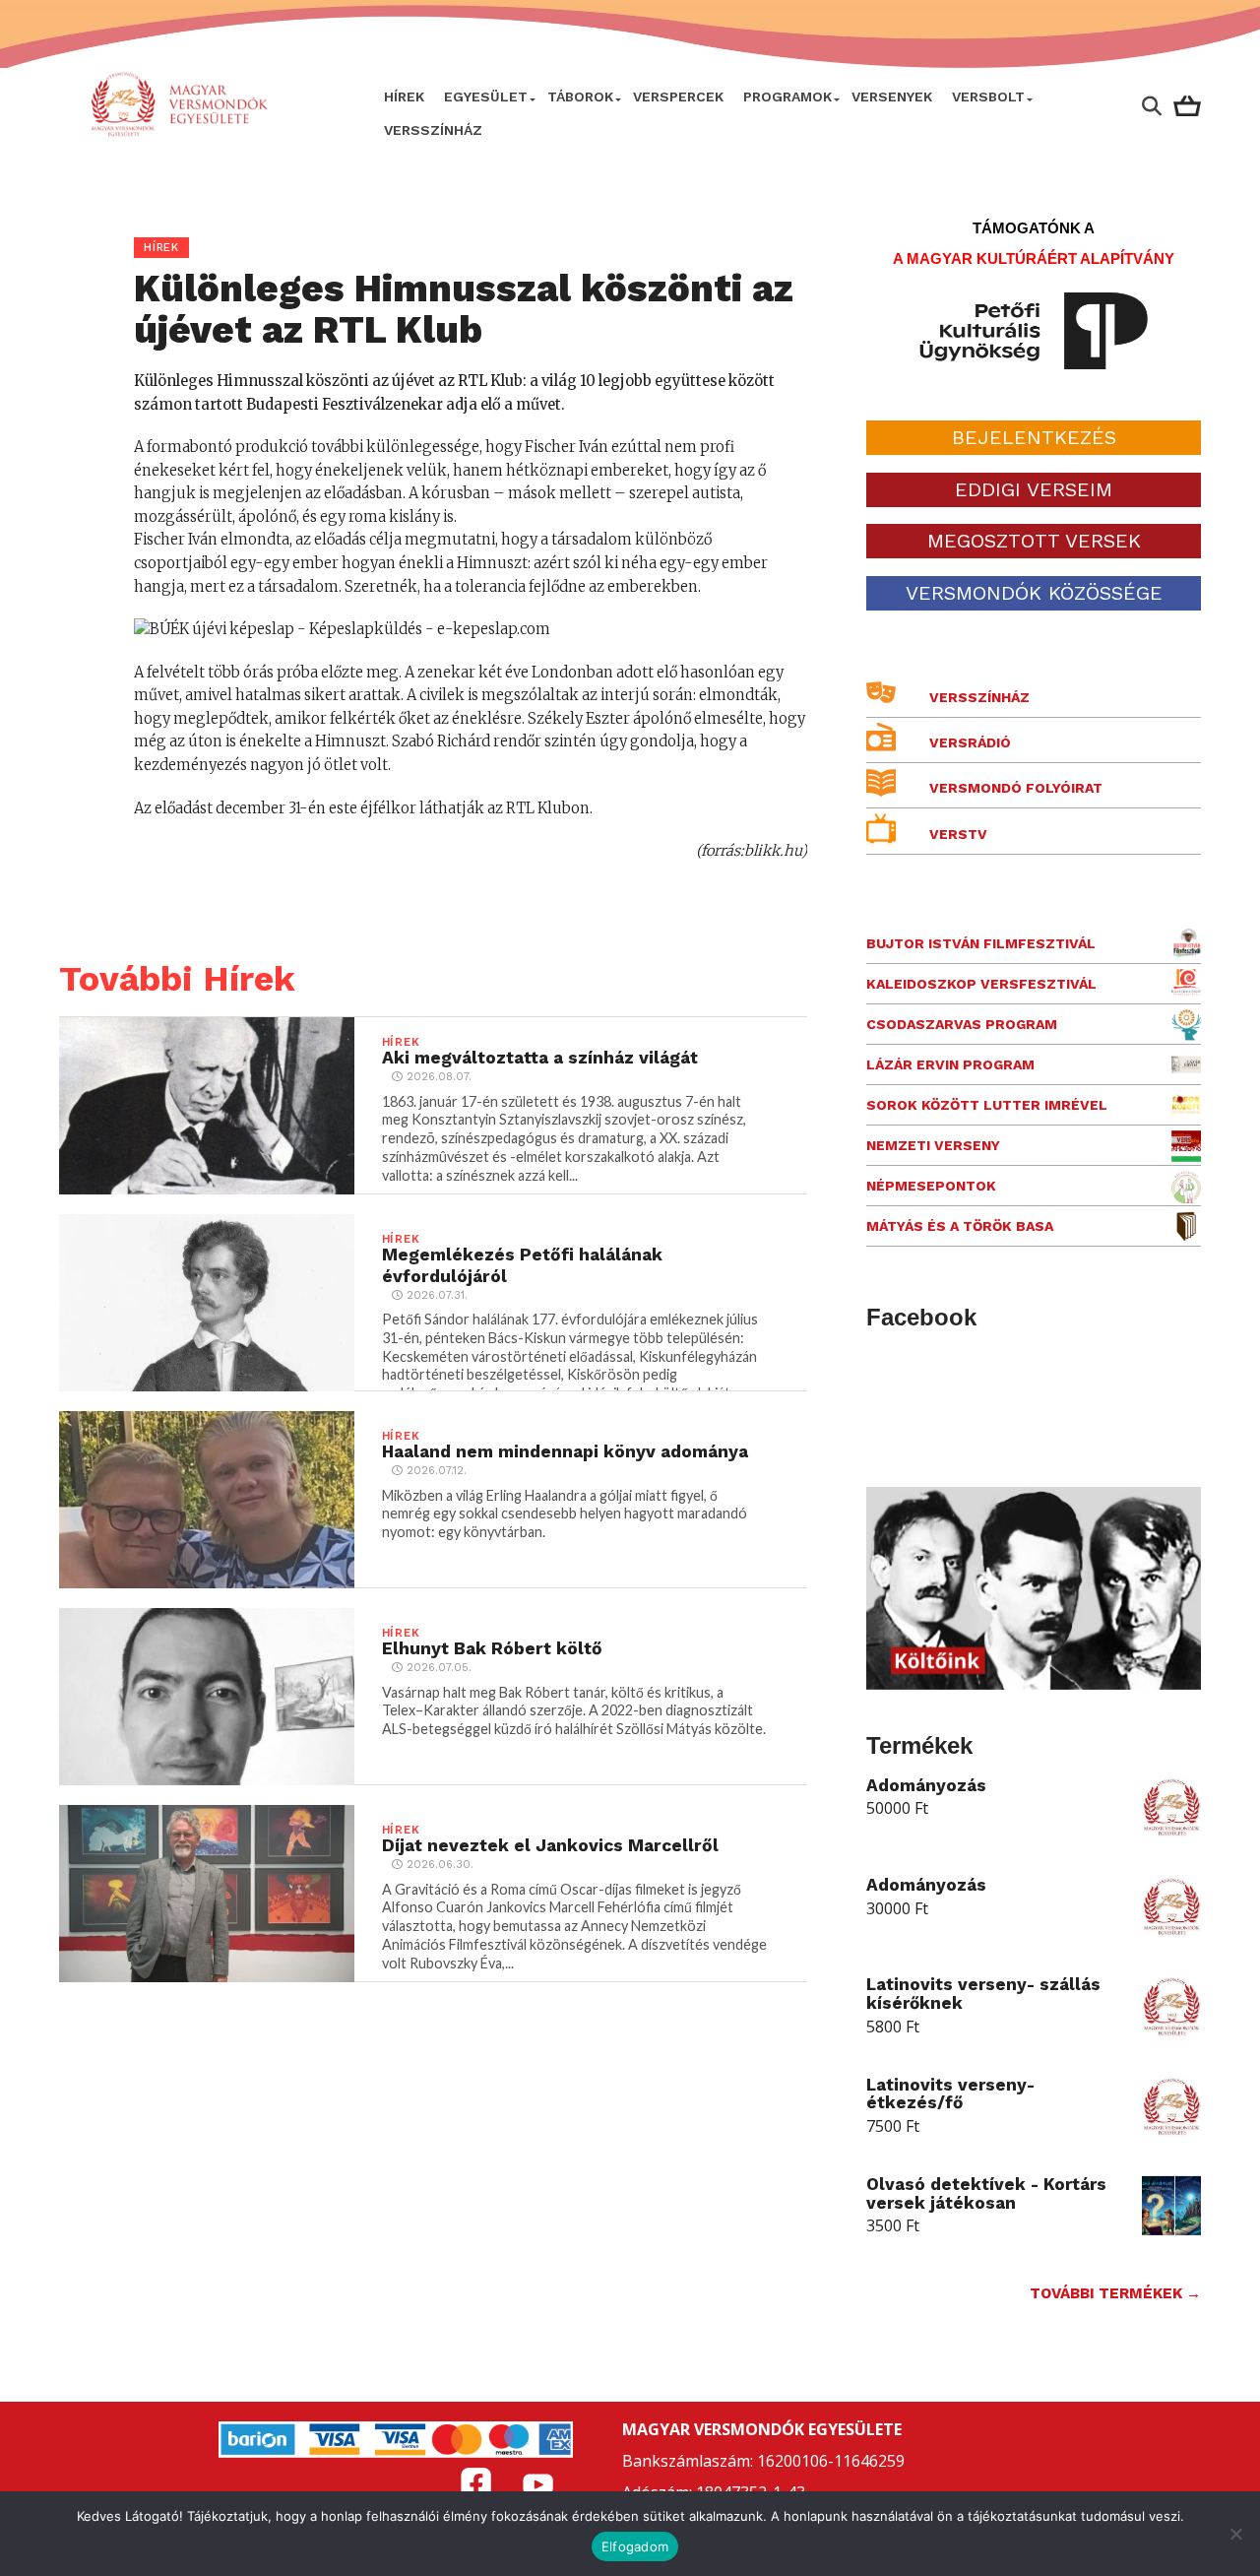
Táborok (580, 97)
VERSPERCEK (678, 97)
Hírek (404, 97)
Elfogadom (635, 2546)
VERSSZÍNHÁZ (433, 130)
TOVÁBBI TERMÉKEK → (1115, 2293)
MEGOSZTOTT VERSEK (1034, 541)
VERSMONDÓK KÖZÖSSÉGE (1034, 593)
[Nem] (1235, 2534)
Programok (787, 97)
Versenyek (892, 97)
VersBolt (988, 97)
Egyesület (486, 97)
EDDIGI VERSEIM (1034, 489)
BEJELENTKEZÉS (1034, 437)
